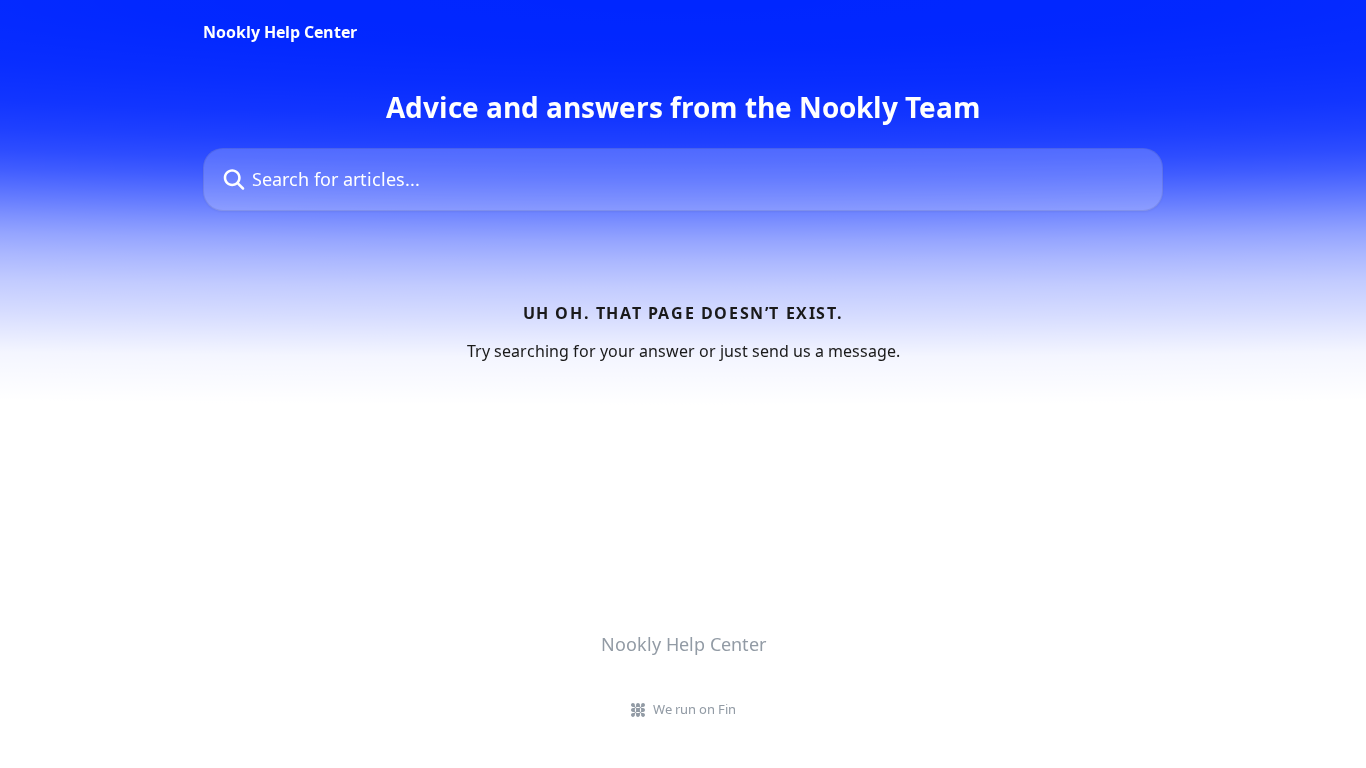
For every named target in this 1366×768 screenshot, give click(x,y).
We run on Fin (694, 709)
